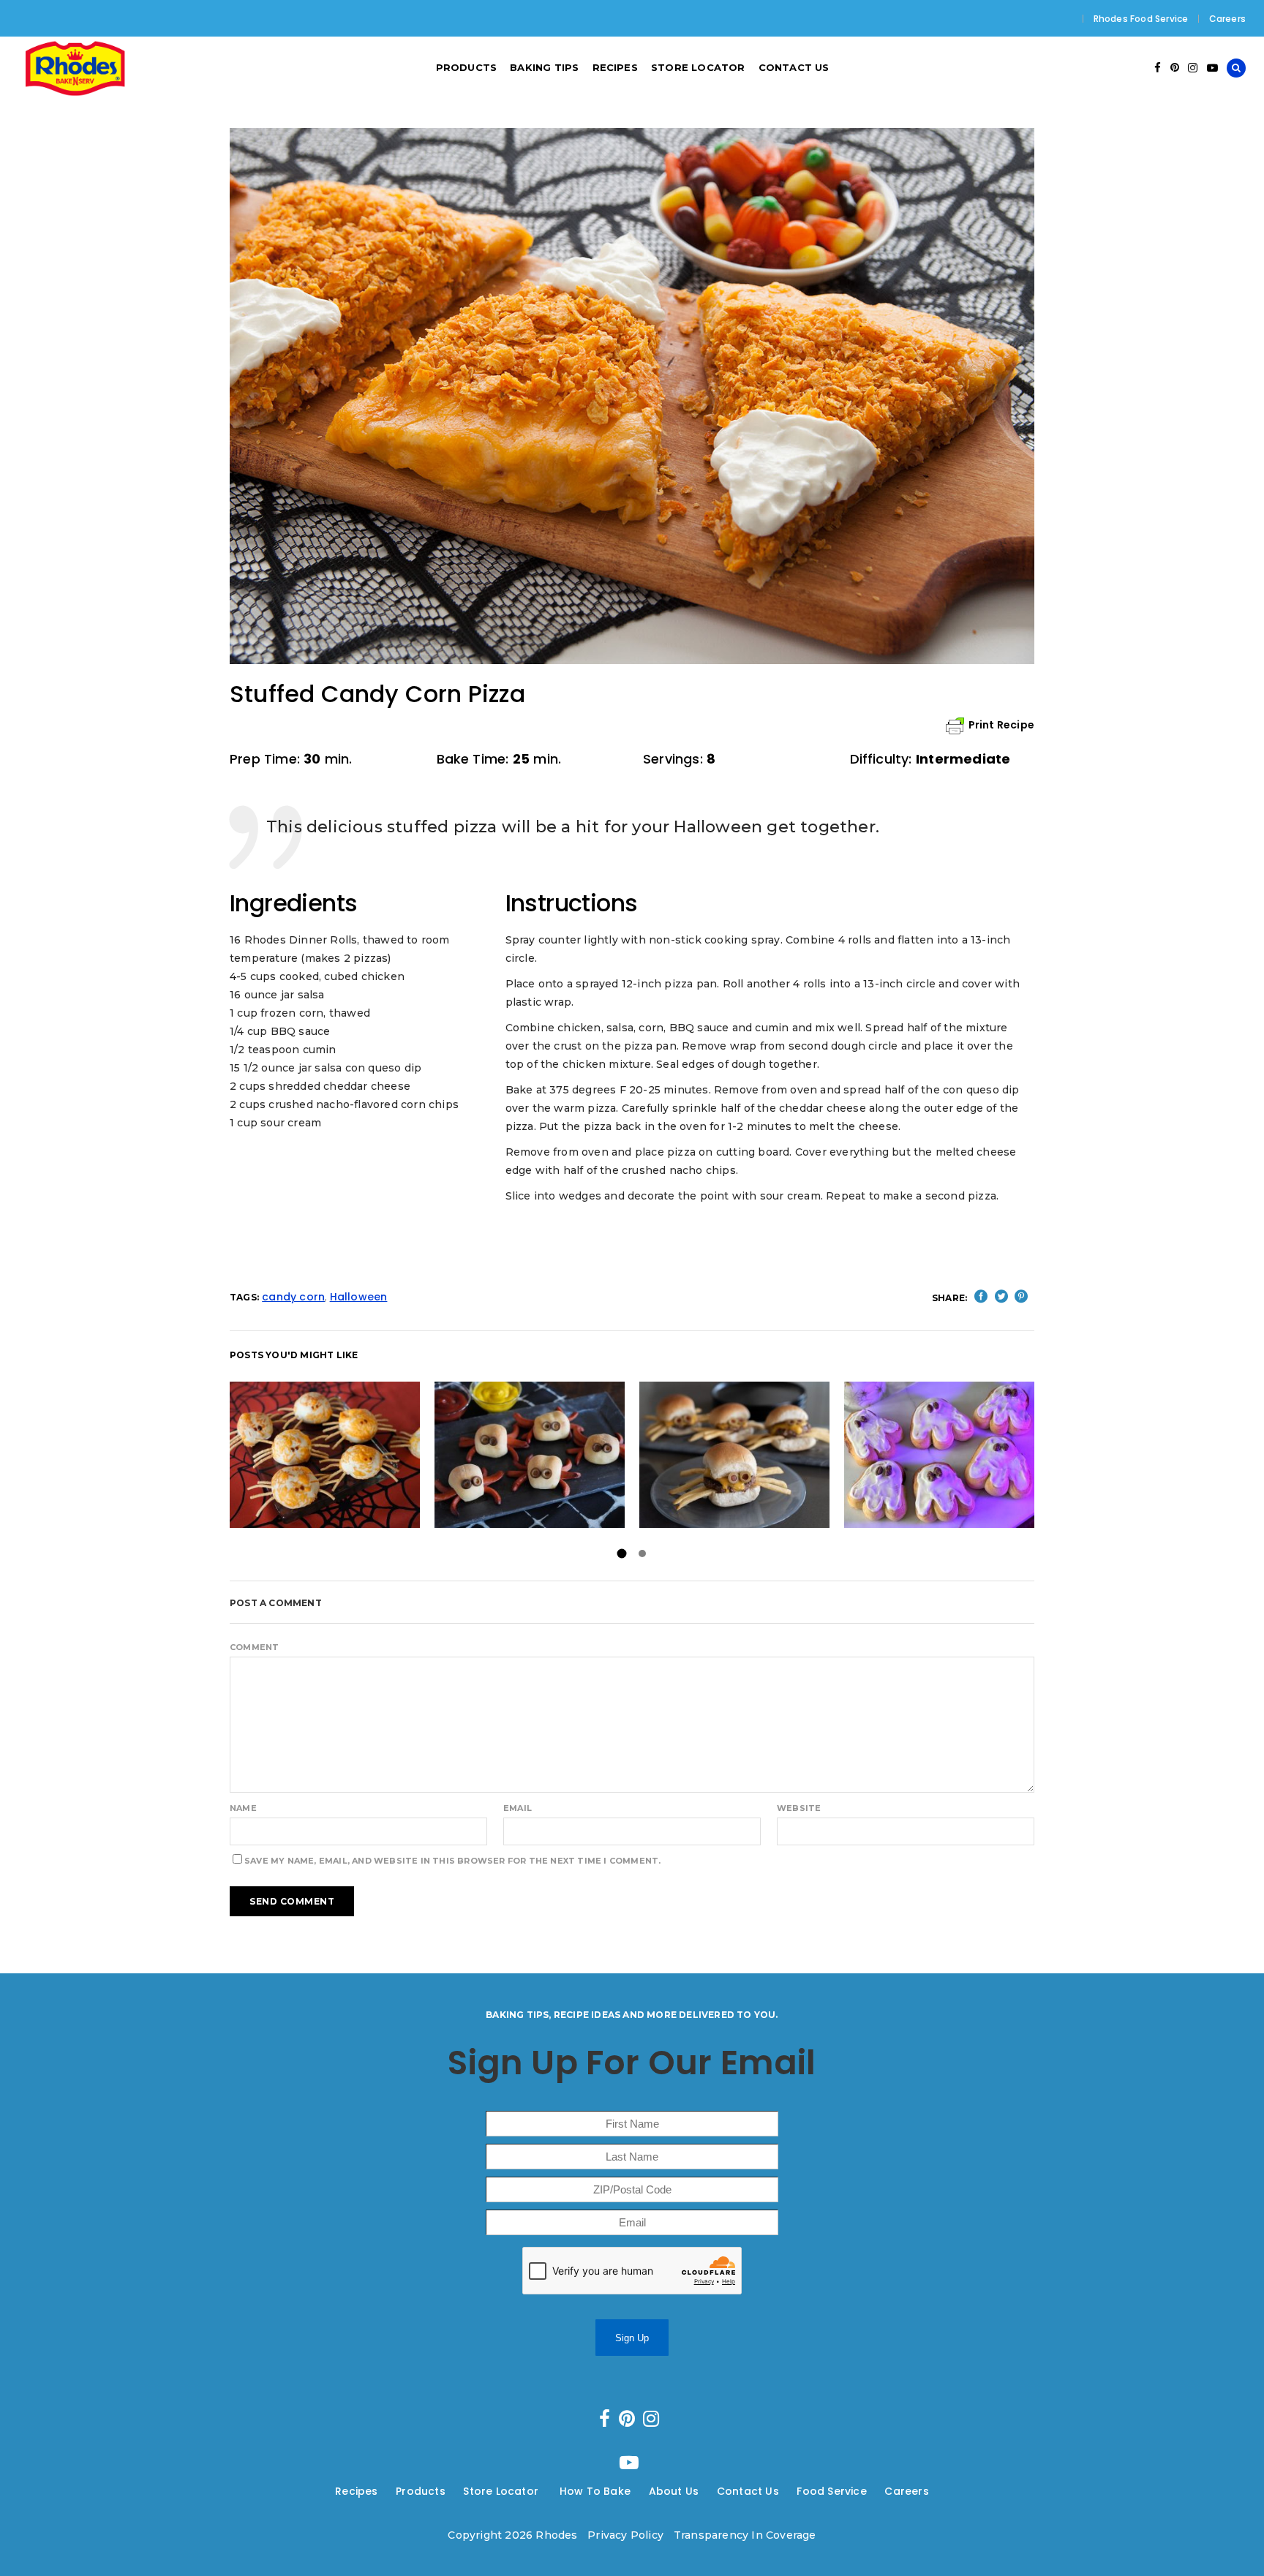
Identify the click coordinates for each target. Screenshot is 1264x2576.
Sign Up (632, 2338)
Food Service (831, 2491)
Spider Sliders (734, 1454)
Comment (254, 1647)
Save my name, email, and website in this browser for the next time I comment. (452, 1861)
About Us (674, 2491)
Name (243, 1808)
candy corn (293, 1297)
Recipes (356, 2491)
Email (518, 1808)
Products (421, 2491)
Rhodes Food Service (1141, 19)
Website (799, 1808)
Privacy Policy (625, 2535)
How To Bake (595, 2491)
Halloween (359, 1297)
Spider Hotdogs (529, 1454)
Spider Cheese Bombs (325, 1454)
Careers (1227, 19)
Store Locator (502, 2491)
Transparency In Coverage (745, 2535)
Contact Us (748, 2491)
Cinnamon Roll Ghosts (939, 1454)
